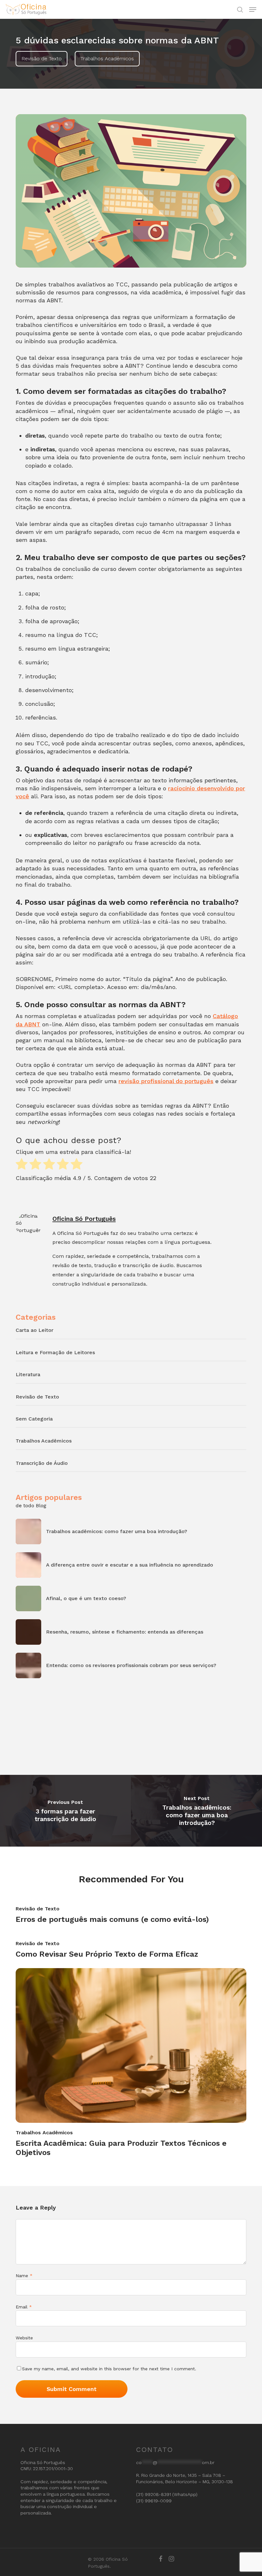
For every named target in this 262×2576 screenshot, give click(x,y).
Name (24, 2276)
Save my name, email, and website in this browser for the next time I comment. (109, 2369)
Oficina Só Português (84, 1219)
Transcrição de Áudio (42, 1463)
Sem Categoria (34, 1419)
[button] (253, 10)
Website (24, 2338)
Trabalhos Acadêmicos (107, 59)
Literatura (28, 1374)
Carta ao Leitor (35, 1330)
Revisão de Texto (42, 59)
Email (24, 2307)
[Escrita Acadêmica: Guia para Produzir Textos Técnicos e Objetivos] (131, 2063)
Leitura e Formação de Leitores (55, 1352)
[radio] (22, 1165)
